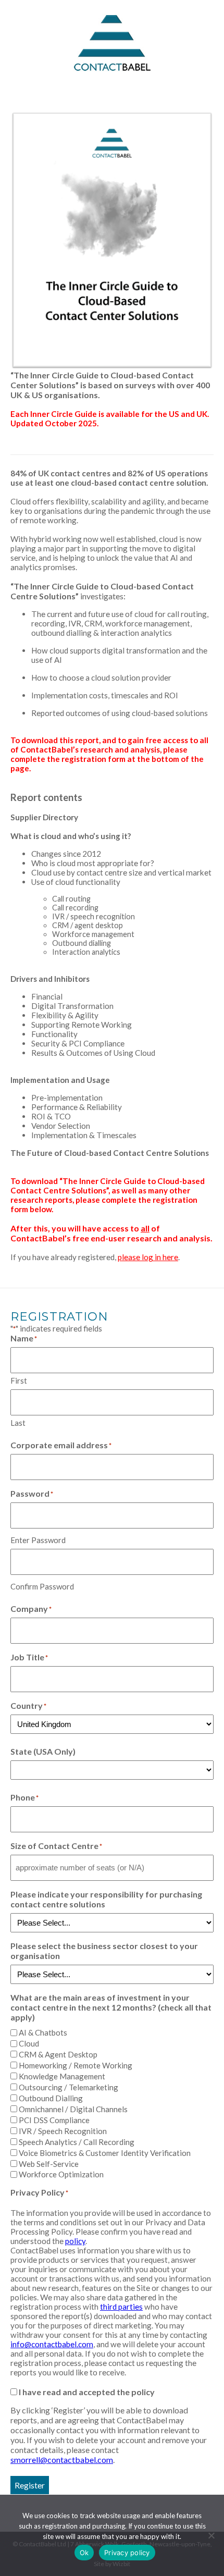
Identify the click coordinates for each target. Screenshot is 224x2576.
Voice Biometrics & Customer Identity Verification (105, 2153)
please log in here (148, 1257)
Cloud (29, 2043)
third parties (121, 2307)
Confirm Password (42, 1586)
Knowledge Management (62, 2076)
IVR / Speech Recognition (63, 2131)
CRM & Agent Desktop (58, 2054)
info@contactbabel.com (52, 2344)
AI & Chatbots (43, 2032)
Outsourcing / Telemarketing (69, 2087)
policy (75, 2241)
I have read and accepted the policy (87, 2392)
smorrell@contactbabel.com (62, 2460)
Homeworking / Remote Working (76, 2065)
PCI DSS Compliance (54, 2120)
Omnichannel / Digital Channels (73, 2109)
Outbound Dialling (51, 2098)
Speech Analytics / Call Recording (77, 2142)
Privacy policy (127, 2553)
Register (30, 2485)
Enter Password (38, 1540)
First (19, 1381)
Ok (84, 2553)
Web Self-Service (49, 2164)
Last (18, 1423)
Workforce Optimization (61, 2174)
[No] (211, 2535)
